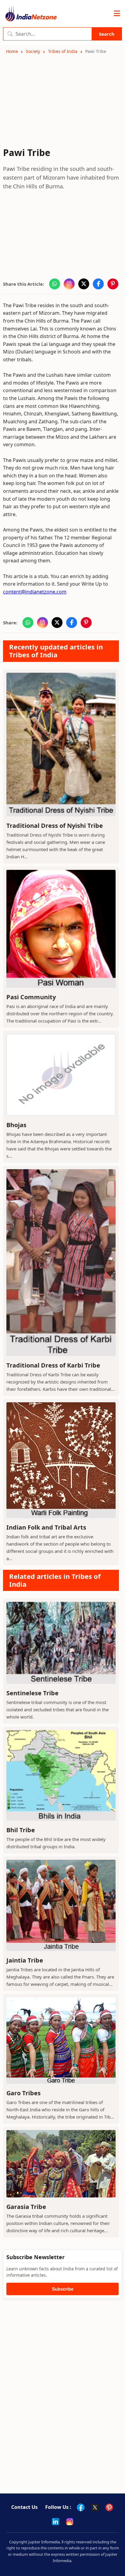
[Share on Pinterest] (113, 284)
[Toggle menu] (117, 14)
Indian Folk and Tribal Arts (46, 1527)
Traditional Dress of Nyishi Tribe (55, 826)
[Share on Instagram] (69, 284)
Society (33, 51)
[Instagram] (70, 2522)
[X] (95, 2507)
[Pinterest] (109, 2507)
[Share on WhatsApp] (55, 284)
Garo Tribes (24, 2093)
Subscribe (63, 2289)
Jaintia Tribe (25, 1960)
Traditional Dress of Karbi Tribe (53, 1365)
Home (12, 51)
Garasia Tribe (26, 2207)
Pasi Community (31, 997)
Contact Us (24, 2507)
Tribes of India (63, 51)
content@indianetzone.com (35, 592)
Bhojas (16, 1125)
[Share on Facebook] (98, 284)
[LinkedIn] (56, 2522)
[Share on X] (84, 284)
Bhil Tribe (21, 1830)
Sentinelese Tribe (32, 1693)
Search (107, 34)
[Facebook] (81, 2507)
